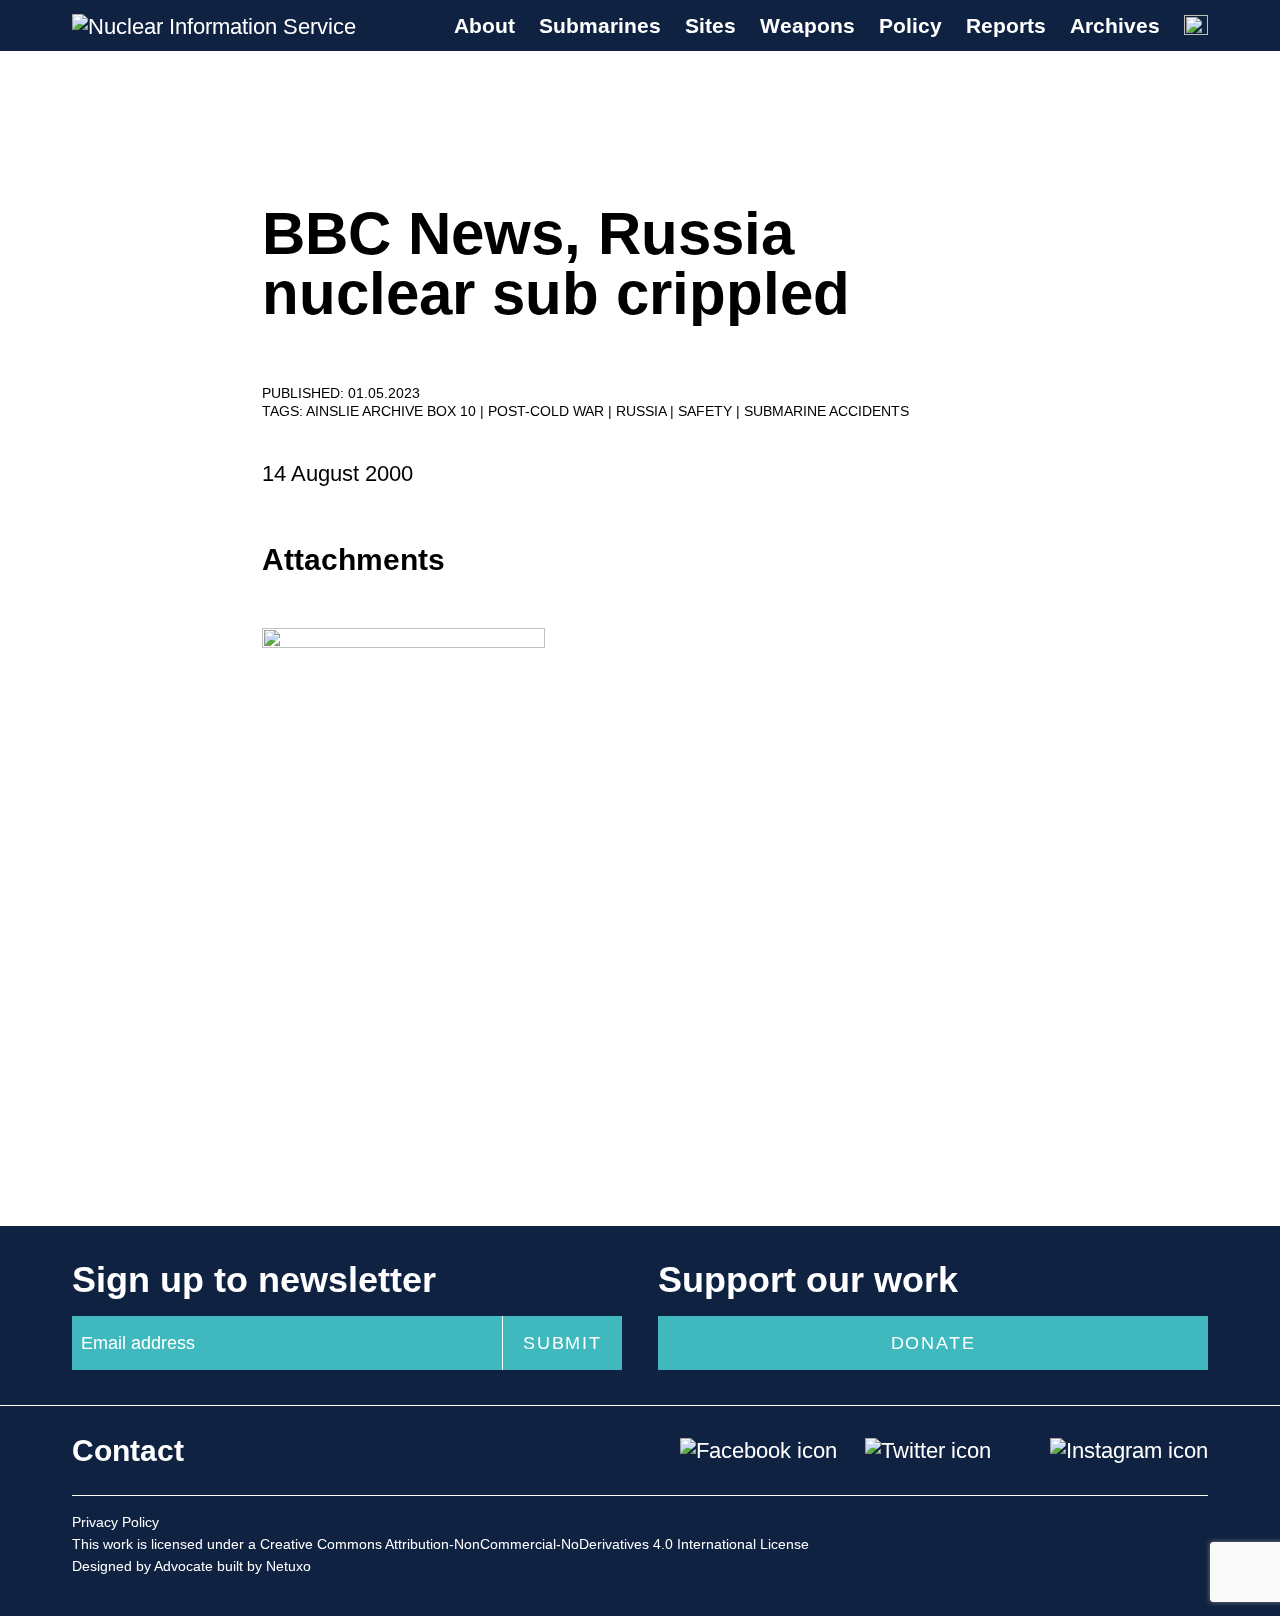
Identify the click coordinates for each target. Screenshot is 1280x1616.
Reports (1006, 25)
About (484, 25)
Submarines (600, 25)
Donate (933, 1343)
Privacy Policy (115, 1522)
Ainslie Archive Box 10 (393, 411)
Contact (128, 1450)
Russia (643, 411)
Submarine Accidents (826, 411)
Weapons (807, 25)
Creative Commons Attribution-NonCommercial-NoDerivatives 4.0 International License (534, 1544)
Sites (710, 25)
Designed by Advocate (142, 1566)
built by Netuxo (264, 1566)
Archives (1115, 25)
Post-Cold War (548, 411)
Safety (707, 411)
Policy (910, 25)
